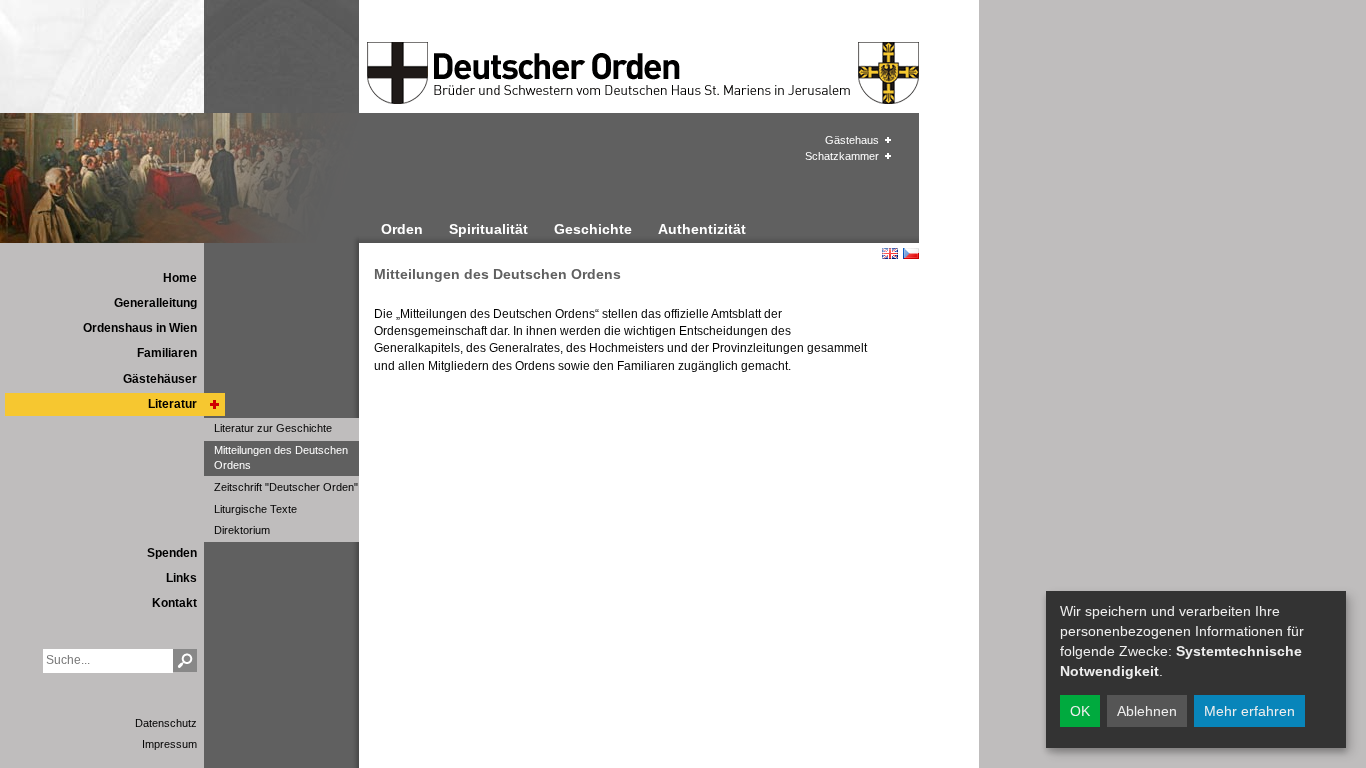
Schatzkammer (842, 156)
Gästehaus (852, 140)
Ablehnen (1147, 711)
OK (1080, 711)
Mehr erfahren (1249, 711)
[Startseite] (539, 73)
